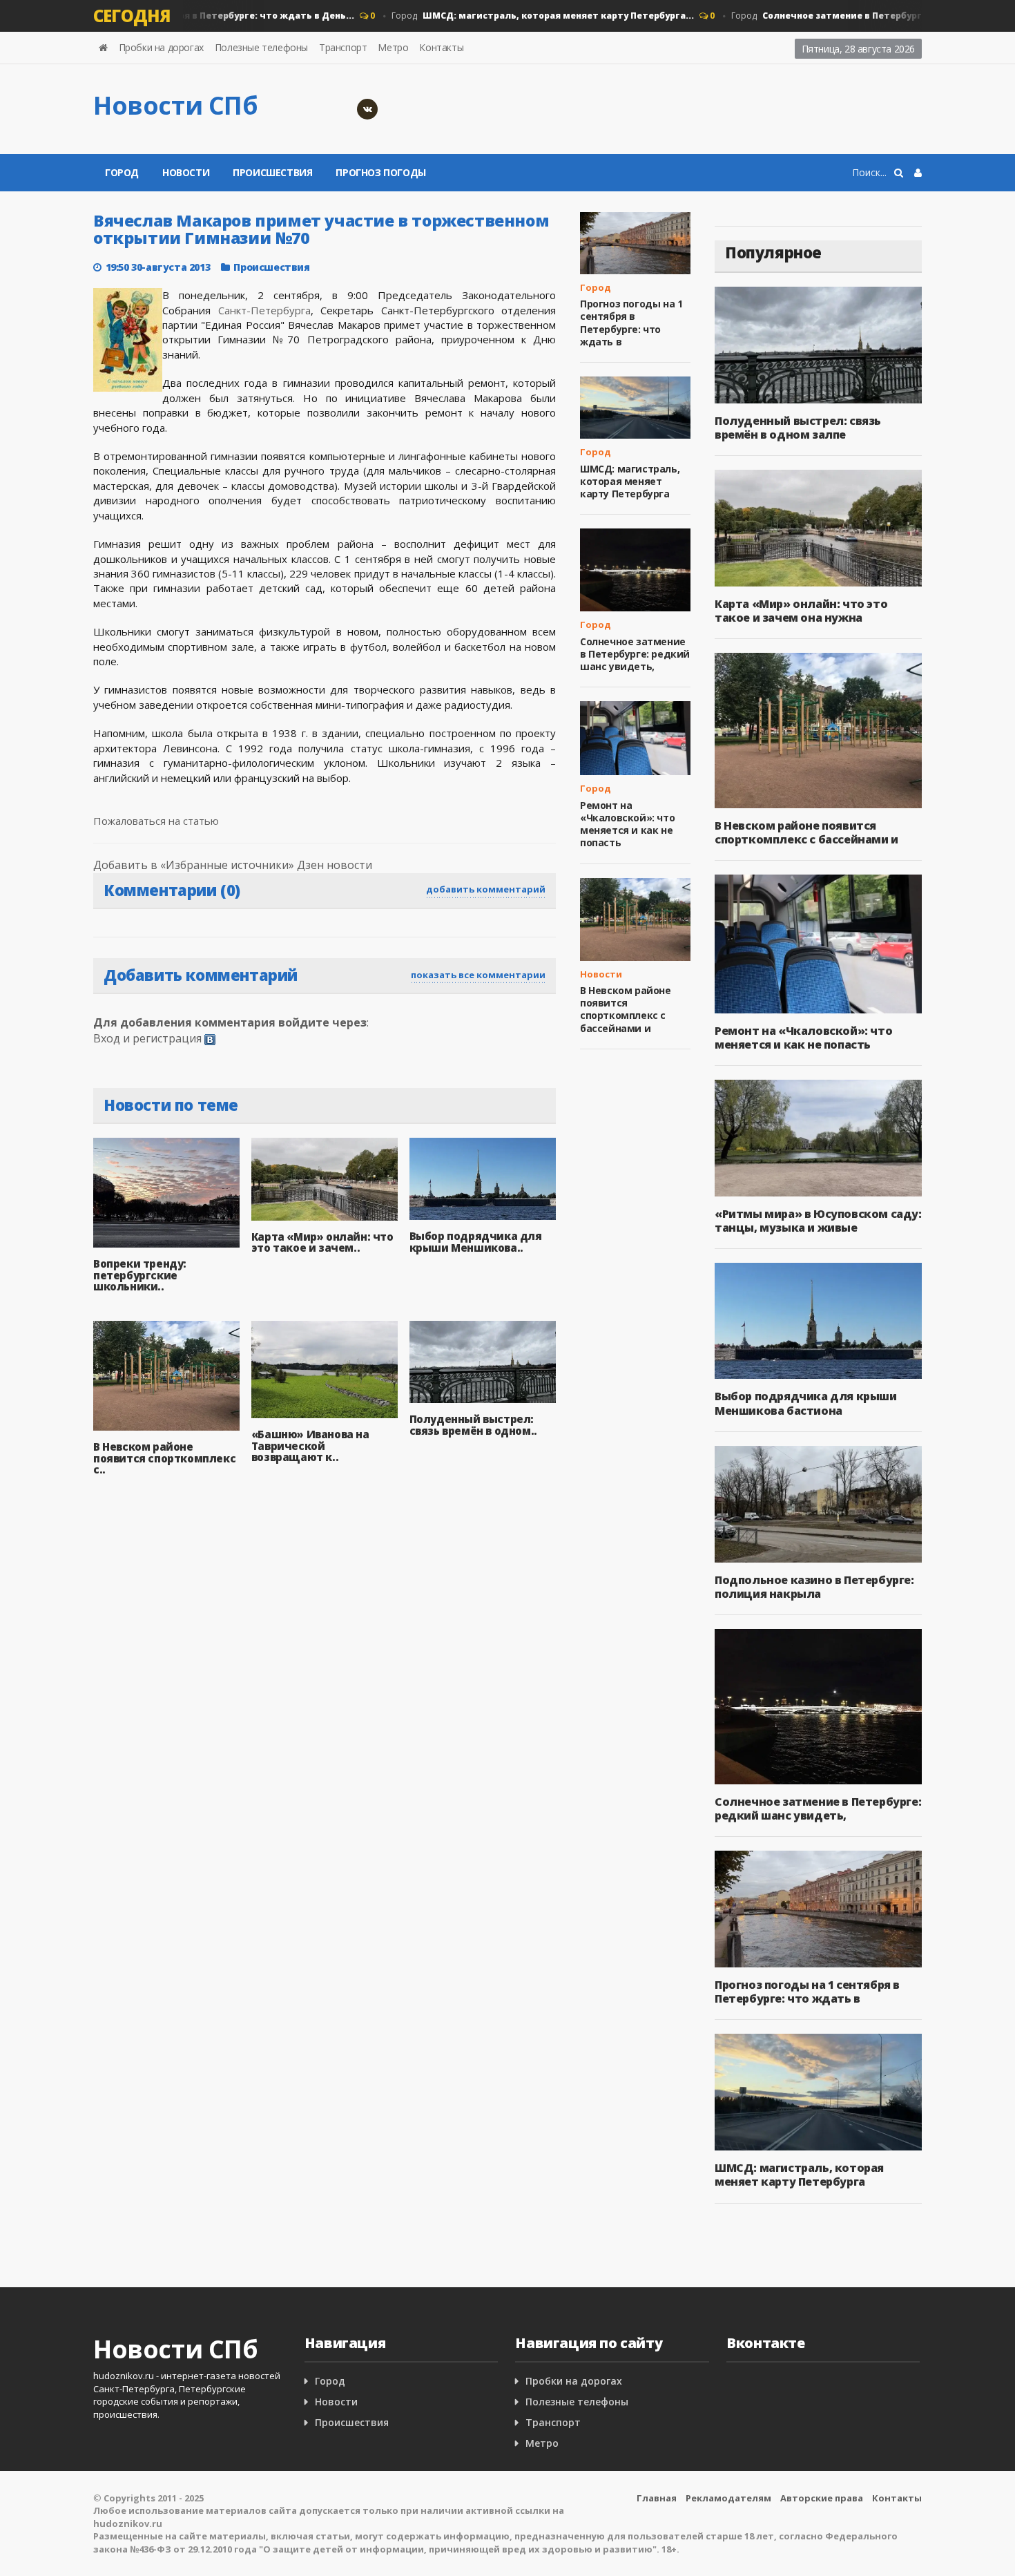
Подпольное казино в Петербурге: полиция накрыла (814, 1587)
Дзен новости (335, 865)
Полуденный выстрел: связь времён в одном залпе (798, 428)
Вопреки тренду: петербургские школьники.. (140, 1275)
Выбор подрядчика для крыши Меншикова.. (476, 1242)
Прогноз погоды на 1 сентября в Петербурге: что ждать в (631, 323)
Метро (393, 47)
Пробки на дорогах (161, 47)
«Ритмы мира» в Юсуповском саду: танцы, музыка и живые (818, 1221)
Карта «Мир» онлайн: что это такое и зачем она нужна (801, 611)
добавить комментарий (486, 889)
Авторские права (822, 2498)
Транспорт (343, 47)
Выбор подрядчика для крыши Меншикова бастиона (806, 1403)
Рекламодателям (728, 2498)
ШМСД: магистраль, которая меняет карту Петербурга (630, 481)
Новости (186, 172)
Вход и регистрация (147, 1038)
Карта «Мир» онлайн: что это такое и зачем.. (322, 1242)
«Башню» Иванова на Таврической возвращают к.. (310, 1446)
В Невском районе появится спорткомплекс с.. (164, 1458)
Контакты (441, 47)
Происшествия (272, 172)
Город (515, 16)
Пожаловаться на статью (156, 821)
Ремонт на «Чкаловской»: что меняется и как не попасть (627, 824)
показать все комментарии (478, 975)
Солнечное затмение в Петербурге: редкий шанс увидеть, (635, 654)
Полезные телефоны (261, 47)
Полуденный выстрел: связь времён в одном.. (473, 1425)
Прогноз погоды (380, 172)
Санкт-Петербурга (264, 310)
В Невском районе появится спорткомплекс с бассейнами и (626, 1009)
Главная (657, 2498)
